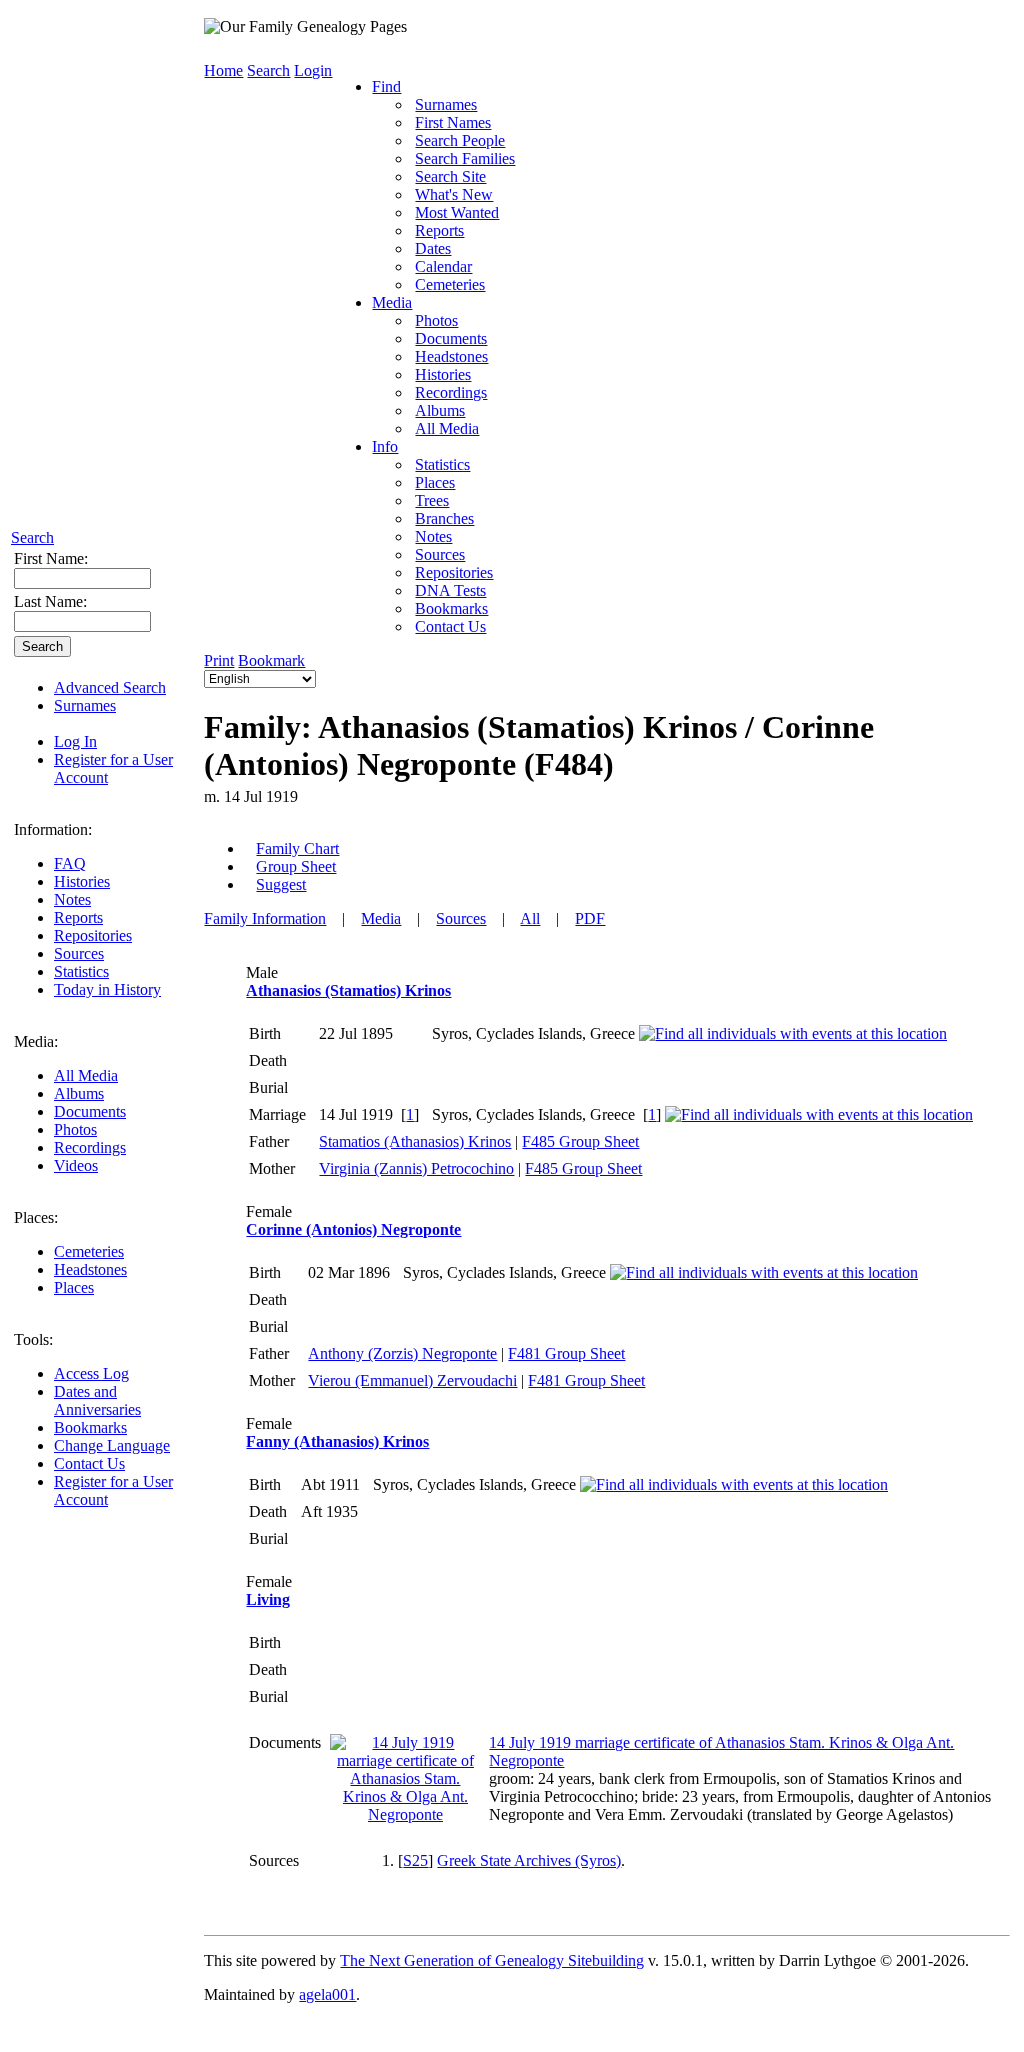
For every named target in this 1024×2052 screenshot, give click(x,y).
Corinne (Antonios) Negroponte (353, 1229)
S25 (415, 1860)
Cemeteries (89, 1251)
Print (219, 660)
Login (313, 70)
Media (392, 302)
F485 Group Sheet (580, 1141)
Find (386, 86)
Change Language (112, 1445)
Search (32, 537)
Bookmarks (90, 1427)
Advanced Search (110, 687)
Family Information (265, 918)
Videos (76, 1165)
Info (385, 446)
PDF (590, 918)
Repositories (93, 935)
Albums (79, 1093)
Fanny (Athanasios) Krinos (337, 1441)
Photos (75, 1129)
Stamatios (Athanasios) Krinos (415, 1141)
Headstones (90, 1269)
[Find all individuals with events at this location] (793, 1033)
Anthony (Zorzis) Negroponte (402, 1353)
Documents (90, 1111)
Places (74, 1287)
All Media (86, 1075)
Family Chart (297, 848)
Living (268, 1599)
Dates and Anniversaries (97, 1400)
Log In (75, 741)
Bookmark (271, 660)
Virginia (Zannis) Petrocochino (416, 1168)
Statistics (81, 971)
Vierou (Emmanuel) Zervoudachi (412, 1380)
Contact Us (89, 1463)
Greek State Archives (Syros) (529, 1860)
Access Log (91, 1373)
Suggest (281, 884)
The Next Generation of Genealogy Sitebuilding (492, 1960)
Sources (79, 953)
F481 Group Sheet (566, 1353)
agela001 (327, 1994)
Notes (72, 899)
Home (223, 70)
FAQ (70, 863)
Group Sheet (296, 866)
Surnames (85, 705)
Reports (78, 917)
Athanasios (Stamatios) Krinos (348, 990)
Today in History (107, 989)
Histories (82, 881)
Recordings (90, 1147)
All (530, 918)
